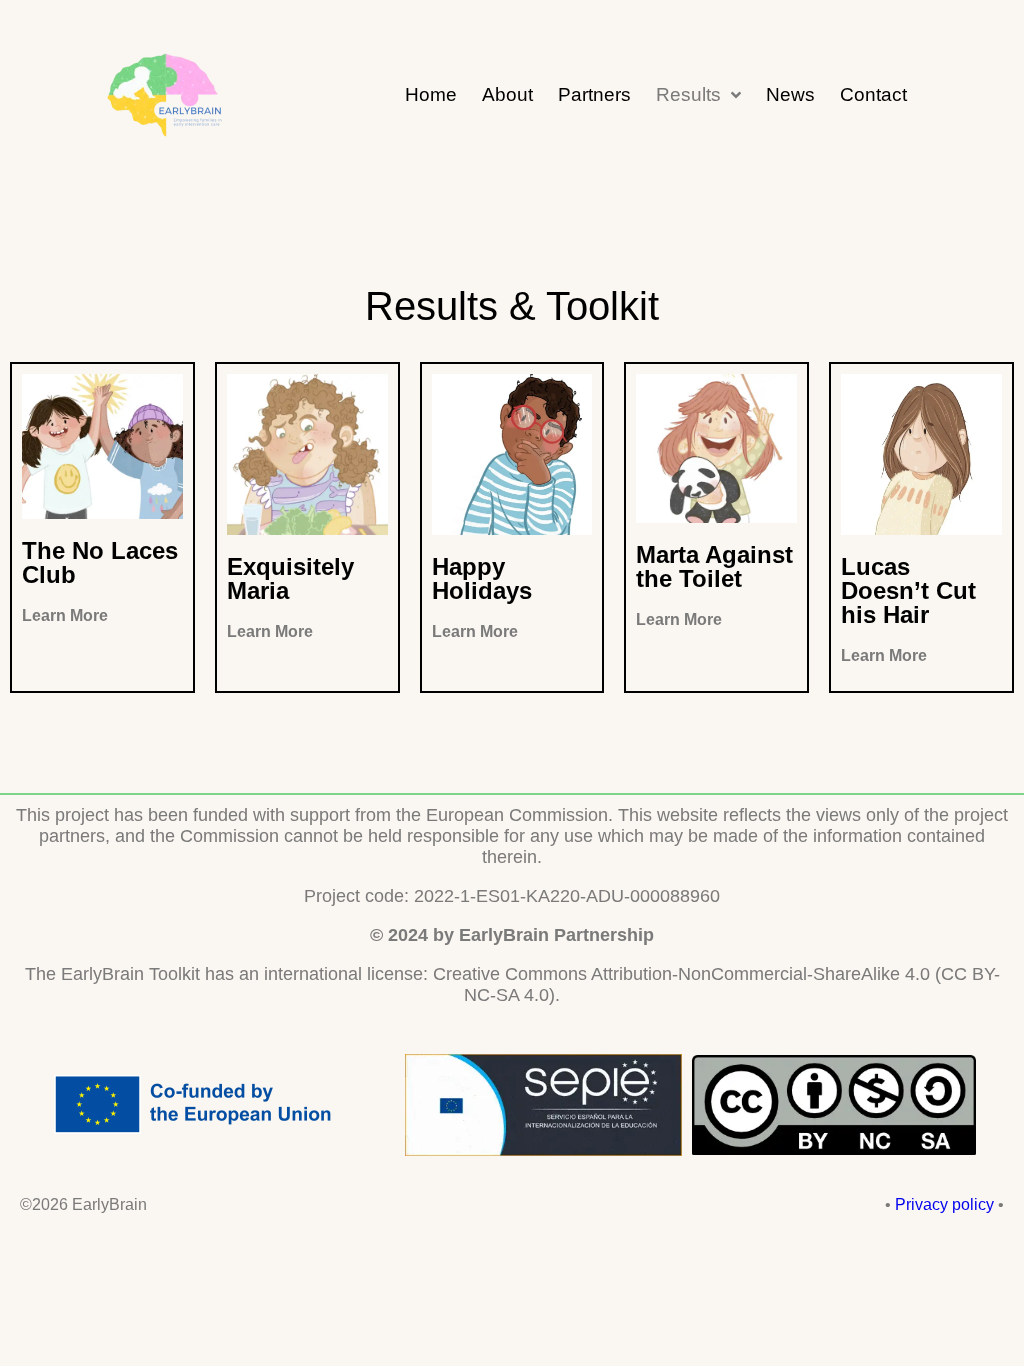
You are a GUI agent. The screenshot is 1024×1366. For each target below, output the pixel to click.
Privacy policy (944, 1204)
